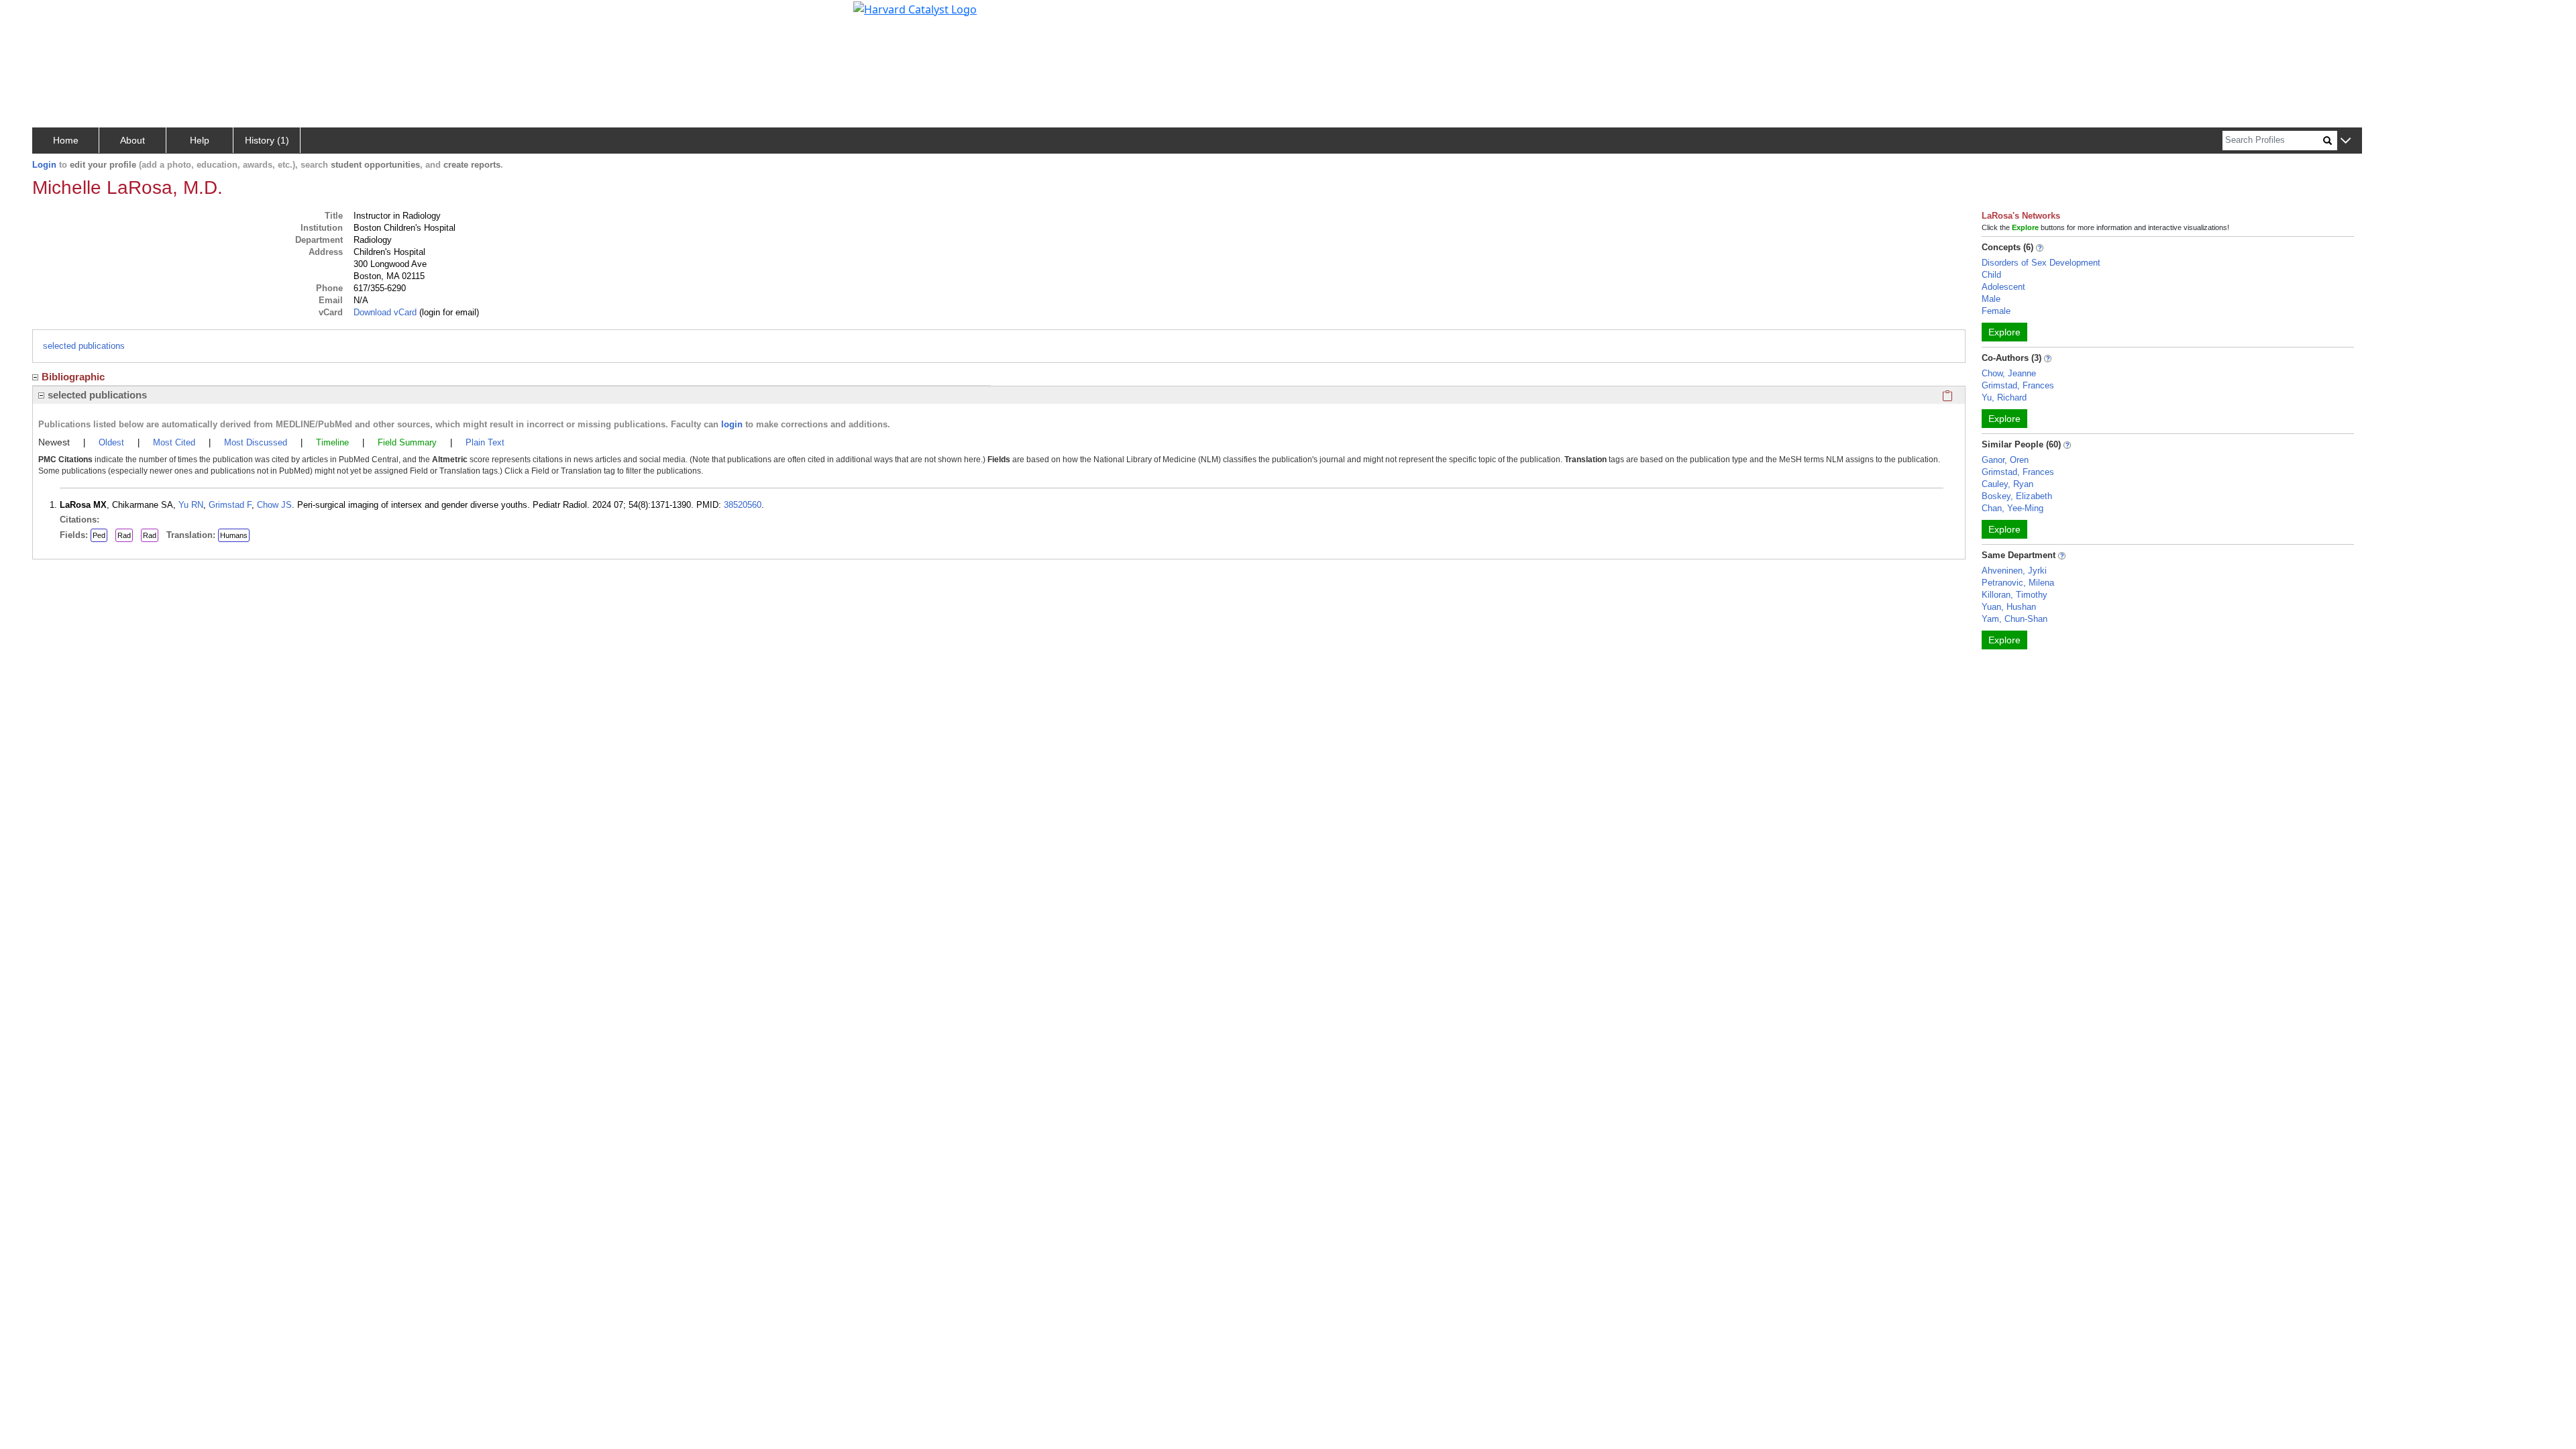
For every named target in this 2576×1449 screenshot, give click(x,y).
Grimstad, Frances (2018, 385)
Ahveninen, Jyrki (2014, 571)
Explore (2004, 332)
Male (1991, 299)
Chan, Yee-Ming (2012, 508)
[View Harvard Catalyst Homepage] (915, 8)
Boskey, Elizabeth (2017, 496)
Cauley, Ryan (2007, 484)
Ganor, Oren (2005, 460)
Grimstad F (230, 505)
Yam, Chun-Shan (2015, 619)
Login (44, 165)
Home (66, 140)
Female (1996, 311)
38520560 (743, 505)
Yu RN (191, 505)
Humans (234, 535)
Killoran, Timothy (2015, 595)
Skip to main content (56, 16)
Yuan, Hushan (2009, 607)
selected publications (84, 346)
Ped (99, 535)
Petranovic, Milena (2018, 583)
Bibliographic (73, 377)
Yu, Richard (2004, 397)
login (732, 424)
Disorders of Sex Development (2041, 263)
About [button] (132, 140)
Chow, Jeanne (2009, 373)
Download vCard (385, 312)
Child (1991, 275)
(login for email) (448, 312)
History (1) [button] (267, 140)
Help (200, 140)
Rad (124, 535)
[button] (2346, 141)
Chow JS (274, 505)
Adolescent (2003, 287)
